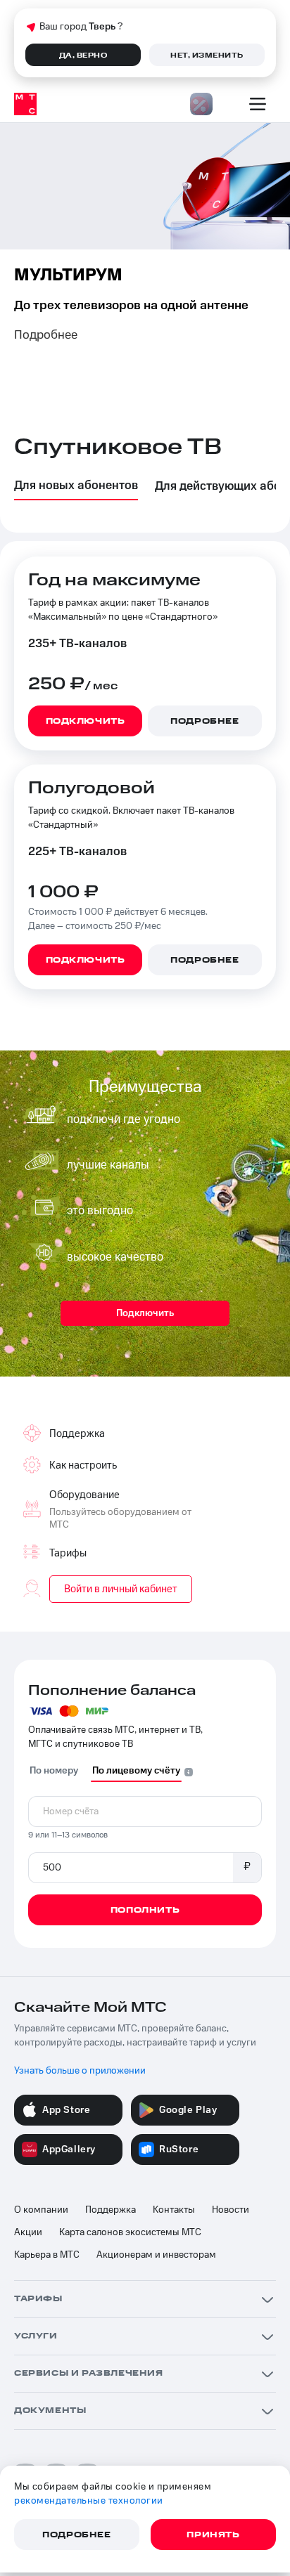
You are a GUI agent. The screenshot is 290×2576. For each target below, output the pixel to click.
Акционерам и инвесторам (156, 2255)
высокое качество (115, 1257)
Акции (28, 2232)
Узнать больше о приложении (80, 2071)
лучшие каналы (108, 1165)
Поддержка (111, 2210)
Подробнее (46, 335)
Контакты (174, 2210)
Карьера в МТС (47, 2255)
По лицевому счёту (136, 1771)
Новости (231, 2210)
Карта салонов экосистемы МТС (130, 2232)
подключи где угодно (124, 1119)
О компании (41, 2210)
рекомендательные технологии (89, 2501)
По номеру (54, 1771)
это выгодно (100, 1211)
